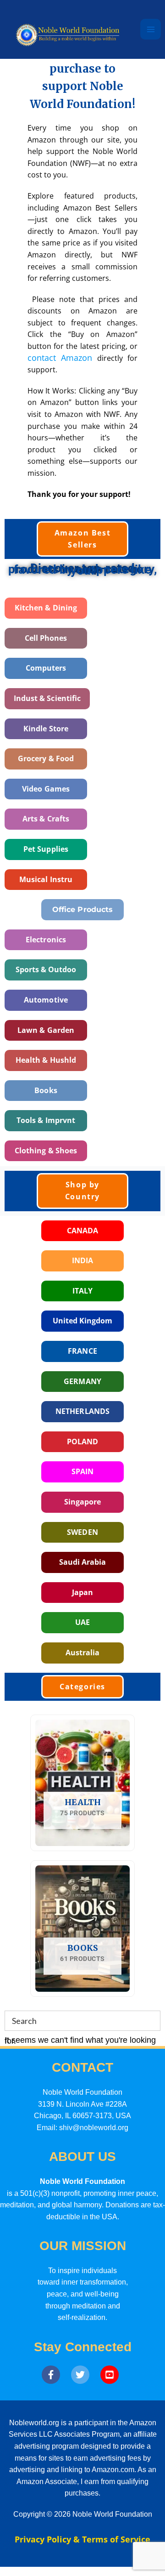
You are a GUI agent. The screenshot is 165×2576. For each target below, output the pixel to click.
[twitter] (85, 2375)
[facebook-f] (55, 2375)
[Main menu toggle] (151, 29)
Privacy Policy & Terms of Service (82, 2539)
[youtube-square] (112, 2375)
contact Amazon (60, 358)
